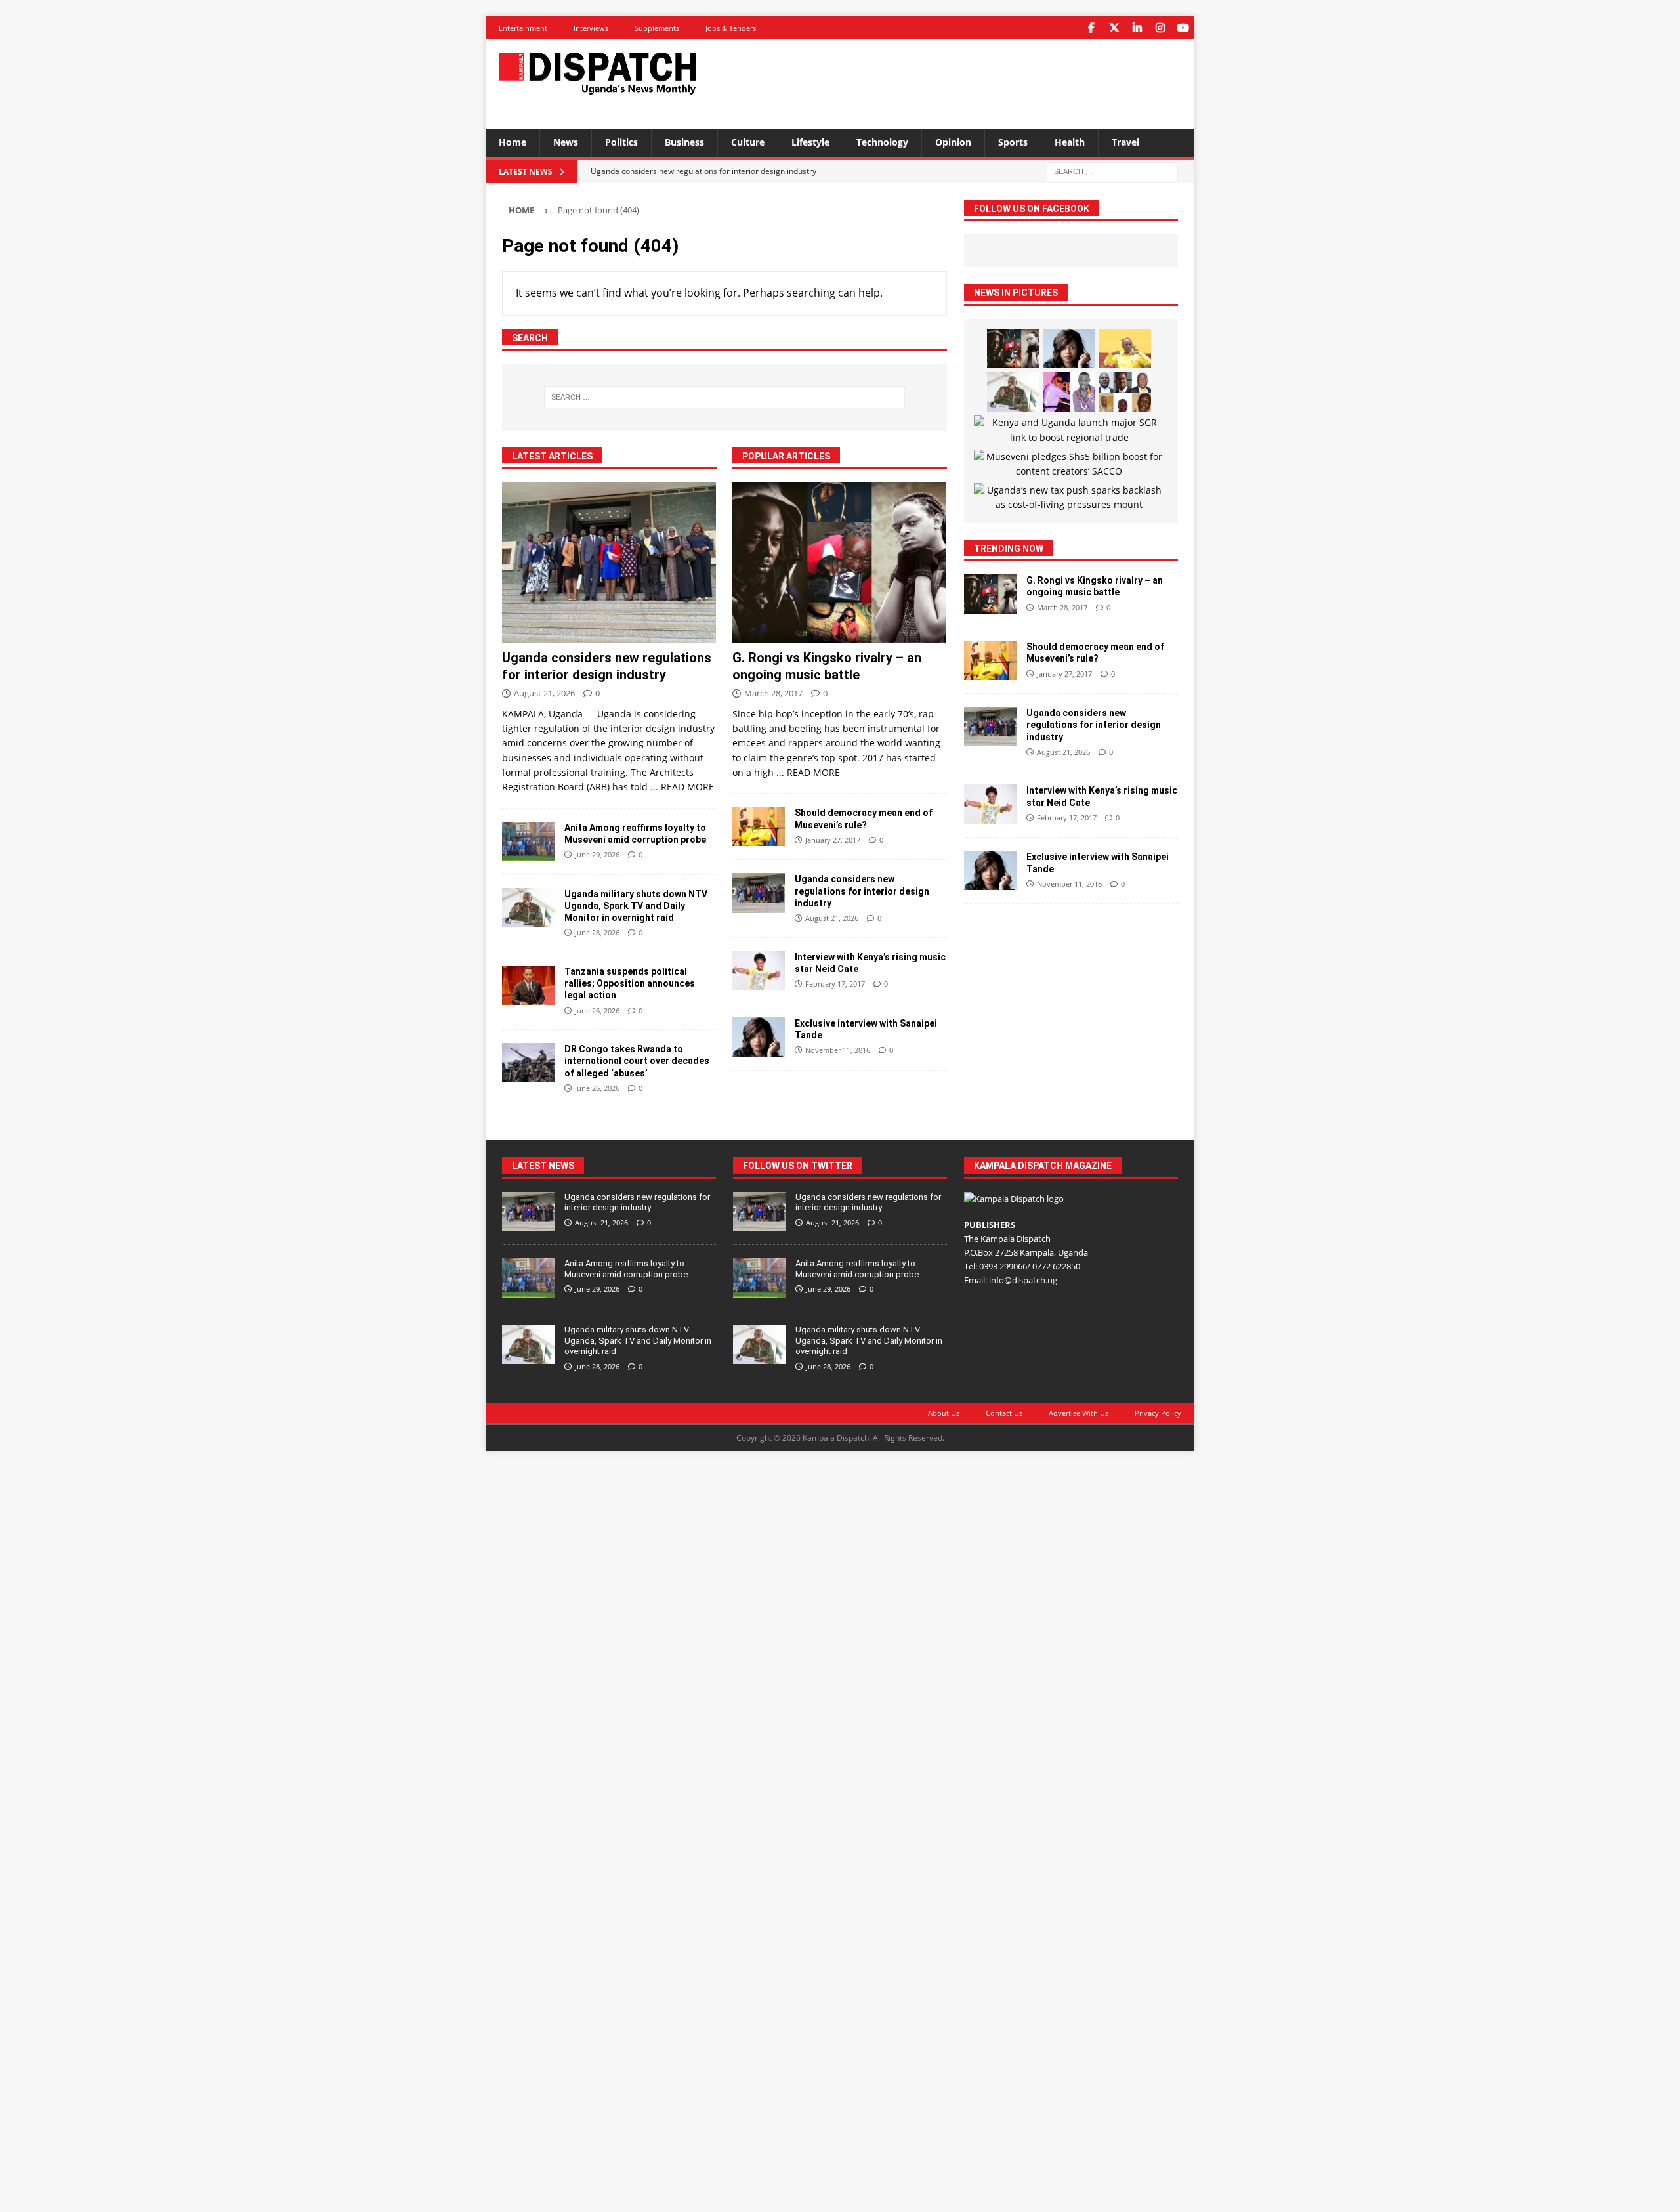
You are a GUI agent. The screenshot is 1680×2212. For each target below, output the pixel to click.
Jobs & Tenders (731, 28)
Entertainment (523, 28)
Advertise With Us (1079, 1413)
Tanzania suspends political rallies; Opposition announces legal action (630, 983)
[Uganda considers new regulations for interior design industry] (609, 562)
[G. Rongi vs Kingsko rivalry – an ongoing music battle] (840, 562)
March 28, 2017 (773, 693)
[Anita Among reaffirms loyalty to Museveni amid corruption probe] (528, 841)
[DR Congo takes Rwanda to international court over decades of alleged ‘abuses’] (528, 1063)
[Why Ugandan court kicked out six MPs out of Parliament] (1125, 392)
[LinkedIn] (1137, 28)
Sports (1013, 142)
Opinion (953, 142)
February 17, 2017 (835, 984)
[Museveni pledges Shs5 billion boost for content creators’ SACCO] (1069, 464)
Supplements (657, 28)
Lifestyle (810, 142)
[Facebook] (1091, 28)
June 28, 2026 (597, 932)
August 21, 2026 (544, 693)
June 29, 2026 (597, 854)
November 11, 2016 (838, 1050)
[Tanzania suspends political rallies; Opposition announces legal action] (528, 985)
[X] (1114, 28)
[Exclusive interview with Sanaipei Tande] (759, 1037)
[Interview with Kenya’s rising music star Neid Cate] (759, 971)
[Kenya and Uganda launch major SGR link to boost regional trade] (1069, 430)
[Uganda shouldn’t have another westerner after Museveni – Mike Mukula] (1125, 349)
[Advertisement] (967, 82)
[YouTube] (1183, 28)
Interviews (591, 28)
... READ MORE (682, 787)
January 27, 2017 (833, 840)
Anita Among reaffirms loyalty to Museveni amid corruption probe (626, 1269)
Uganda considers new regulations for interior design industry (862, 891)
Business (684, 142)
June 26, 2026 (597, 1010)
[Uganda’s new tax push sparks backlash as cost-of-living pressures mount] (1069, 498)
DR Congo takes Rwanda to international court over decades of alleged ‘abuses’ (637, 1061)
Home (513, 142)
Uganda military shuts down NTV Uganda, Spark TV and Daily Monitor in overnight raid (636, 906)
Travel (1125, 142)
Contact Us (1004, 1413)
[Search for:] (1112, 170)
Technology (882, 142)
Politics (621, 142)
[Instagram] (1160, 28)
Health (1070, 142)
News (566, 142)
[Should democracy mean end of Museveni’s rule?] (759, 826)
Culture (748, 142)
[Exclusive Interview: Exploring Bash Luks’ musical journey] (1069, 392)
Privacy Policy (1158, 1413)
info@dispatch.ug (1023, 1280)
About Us (944, 1413)
